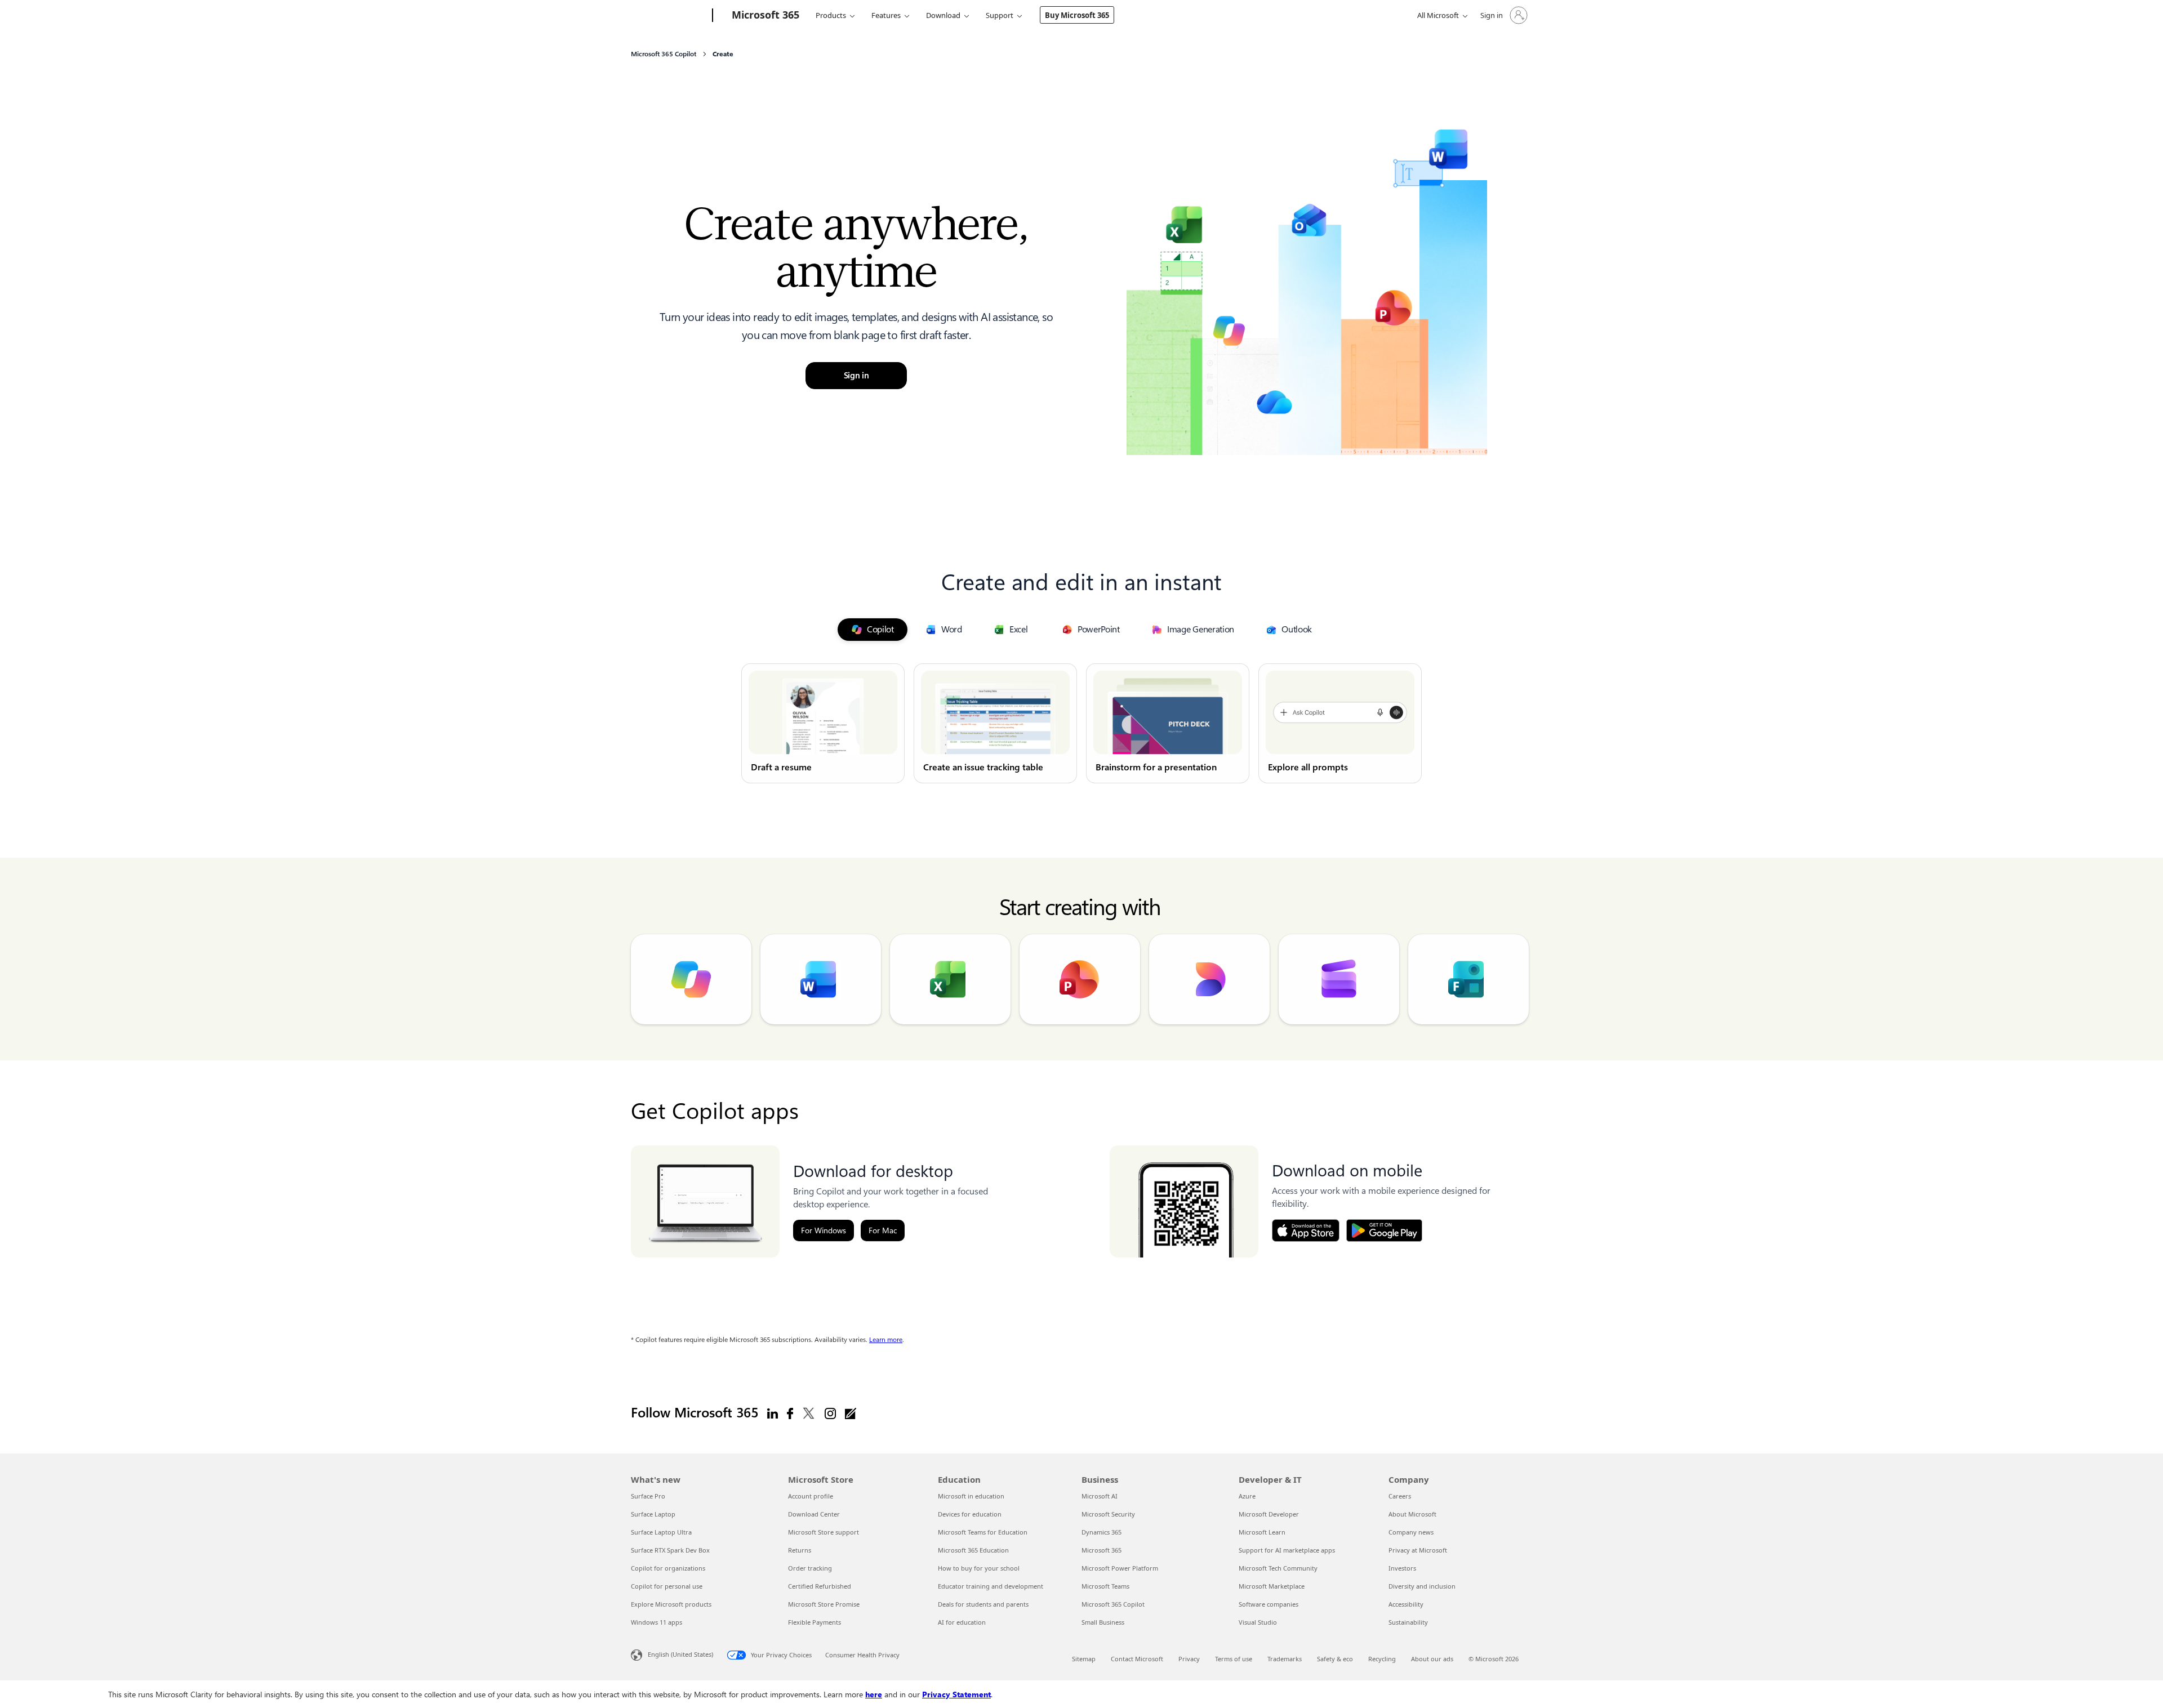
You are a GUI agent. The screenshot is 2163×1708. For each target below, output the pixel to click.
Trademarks (1285, 1659)
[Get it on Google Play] (1384, 1230)
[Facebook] (790, 1413)
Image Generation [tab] (1201, 629)
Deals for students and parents (983, 1604)
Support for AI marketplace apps (1287, 1550)
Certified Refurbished (820, 1586)
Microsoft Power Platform (1120, 1568)
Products (831, 15)
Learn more (886, 1340)
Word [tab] (952, 629)
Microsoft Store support (824, 1532)
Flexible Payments (815, 1622)
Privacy (1189, 1659)
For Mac (883, 1230)
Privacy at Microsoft (1418, 1550)
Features (886, 15)
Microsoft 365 (1101, 1550)
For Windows (824, 1230)
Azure (1247, 1496)
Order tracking (810, 1568)
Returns (800, 1550)
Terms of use (1234, 1659)
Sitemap (1084, 1659)
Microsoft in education (971, 1496)
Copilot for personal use (667, 1586)
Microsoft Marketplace (1272, 1586)
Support (1000, 15)
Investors (1402, 1568)
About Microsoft (1412, 1514)
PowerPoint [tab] (1099, 629)
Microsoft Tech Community (1278, 1568)
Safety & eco (1335, 1659)
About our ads (1432, 1659)
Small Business (1103, 1622)
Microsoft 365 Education (973, 1550)
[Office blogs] (851, 1413)
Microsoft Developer (1269, 1514)
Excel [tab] (1019, 629)
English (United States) (680, 1654)
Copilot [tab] (880, 629)
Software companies (1269, 1604)
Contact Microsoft (1137, 1659)
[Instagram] (830, 1413)
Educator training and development (991, 1586)
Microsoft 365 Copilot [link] (664, 54)
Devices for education (970, 1514)
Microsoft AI (1100, 1496)
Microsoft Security (1108, 1514)
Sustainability (1408, 1622)
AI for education (962, 1622)
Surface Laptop (653, 1514)
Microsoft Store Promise (824, 1604)
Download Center (814, 1514)
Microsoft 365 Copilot (1113, 1604)
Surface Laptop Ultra (661, 1532)
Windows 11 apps (657, 1622)
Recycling (1382, 1659)
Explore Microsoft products (671, 1604)
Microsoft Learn (1262, 1532)
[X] (809, 1413)
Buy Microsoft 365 (1077, 15)
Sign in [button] (856, 376)
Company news (1411, 1532)
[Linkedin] (773, 1413)
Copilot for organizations (668, 1568)
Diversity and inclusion (1422, 1586)
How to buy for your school (979, 1568)
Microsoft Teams (1105, 1586)
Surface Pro (648, 1496)
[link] (823, 723)
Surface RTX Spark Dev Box (670, 1550)
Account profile (811, 1496)
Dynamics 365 (1101, 1532)
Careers (1400, 1496)
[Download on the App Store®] (1306, 1230)
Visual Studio (1258, 1622)
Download (943, 15)
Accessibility (1406, 1604)
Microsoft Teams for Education (983, 1532)
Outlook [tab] (1297, 629)
